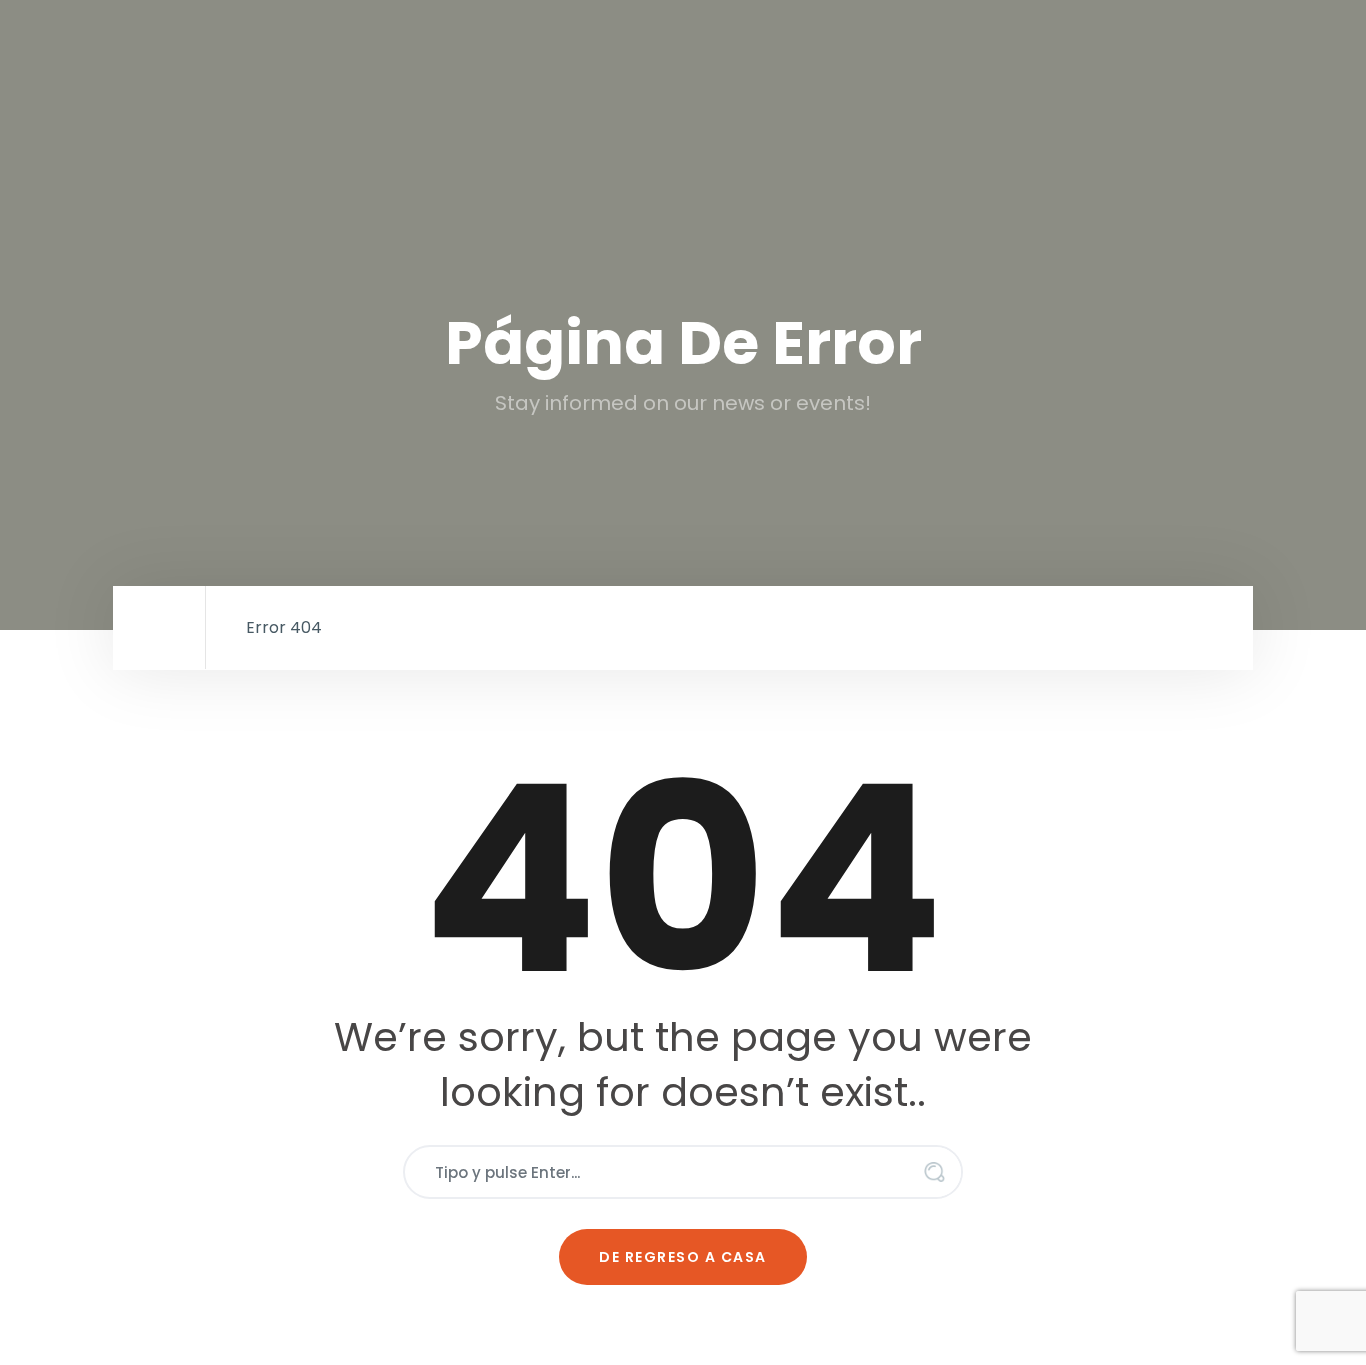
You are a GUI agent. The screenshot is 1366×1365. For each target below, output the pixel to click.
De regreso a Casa (683, 1257)
